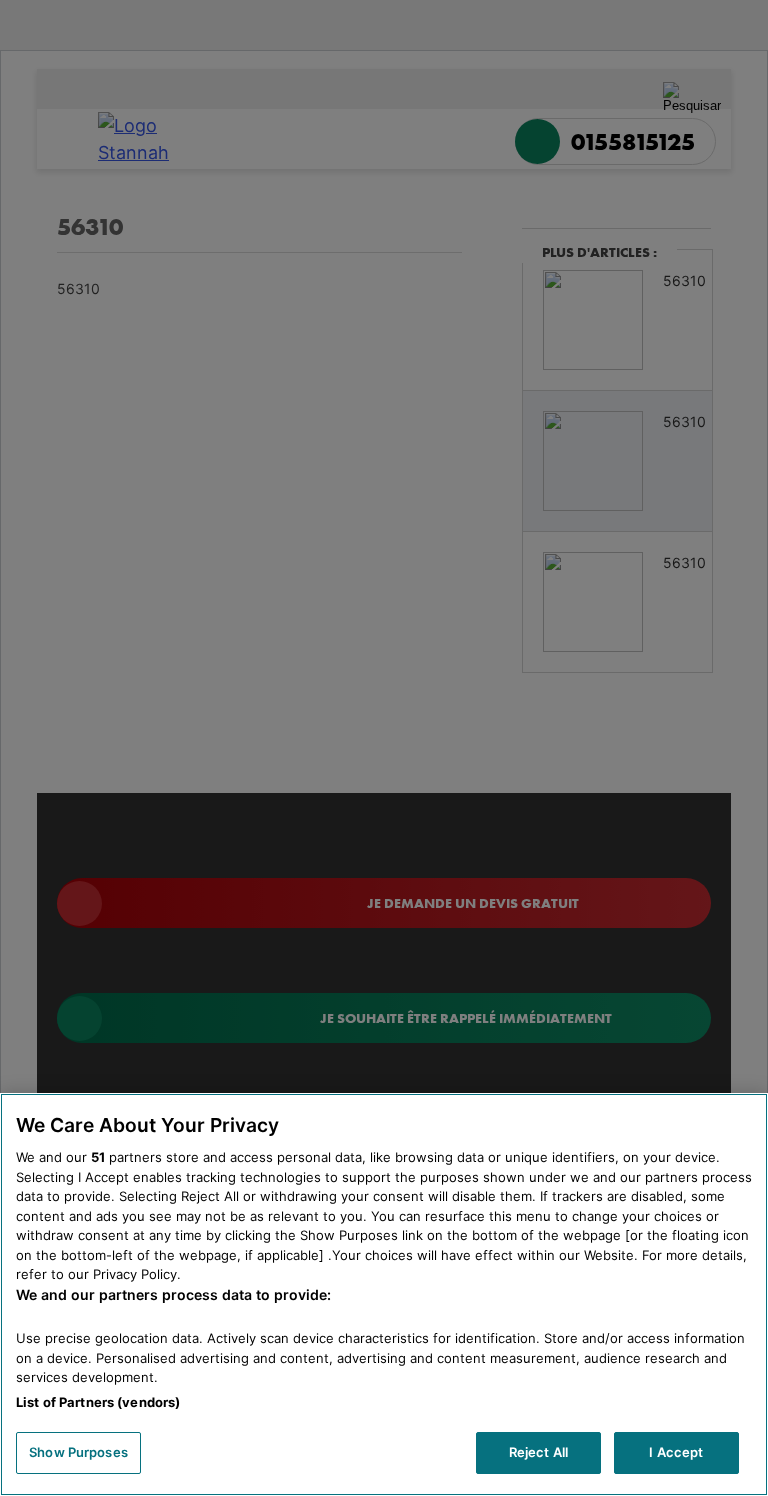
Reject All (538, 1452)
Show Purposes (78, 1452)
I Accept (676, 1452)
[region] (384, 1294)
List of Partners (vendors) (98, 1402)
